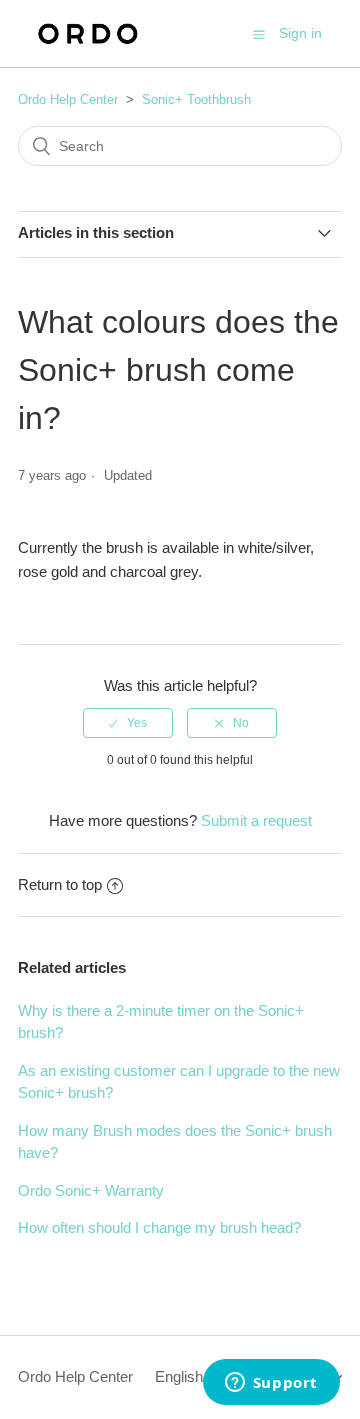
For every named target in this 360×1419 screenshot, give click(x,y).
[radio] (128, 723)
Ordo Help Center (68, 99)
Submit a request (256, 820)
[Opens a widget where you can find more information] (271, 1384)
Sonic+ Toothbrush (196, 99)
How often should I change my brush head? (159, 1227)
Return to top (60, 884)
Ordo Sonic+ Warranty (91, 1190)
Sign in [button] (300, 33)
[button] (259, 34)
